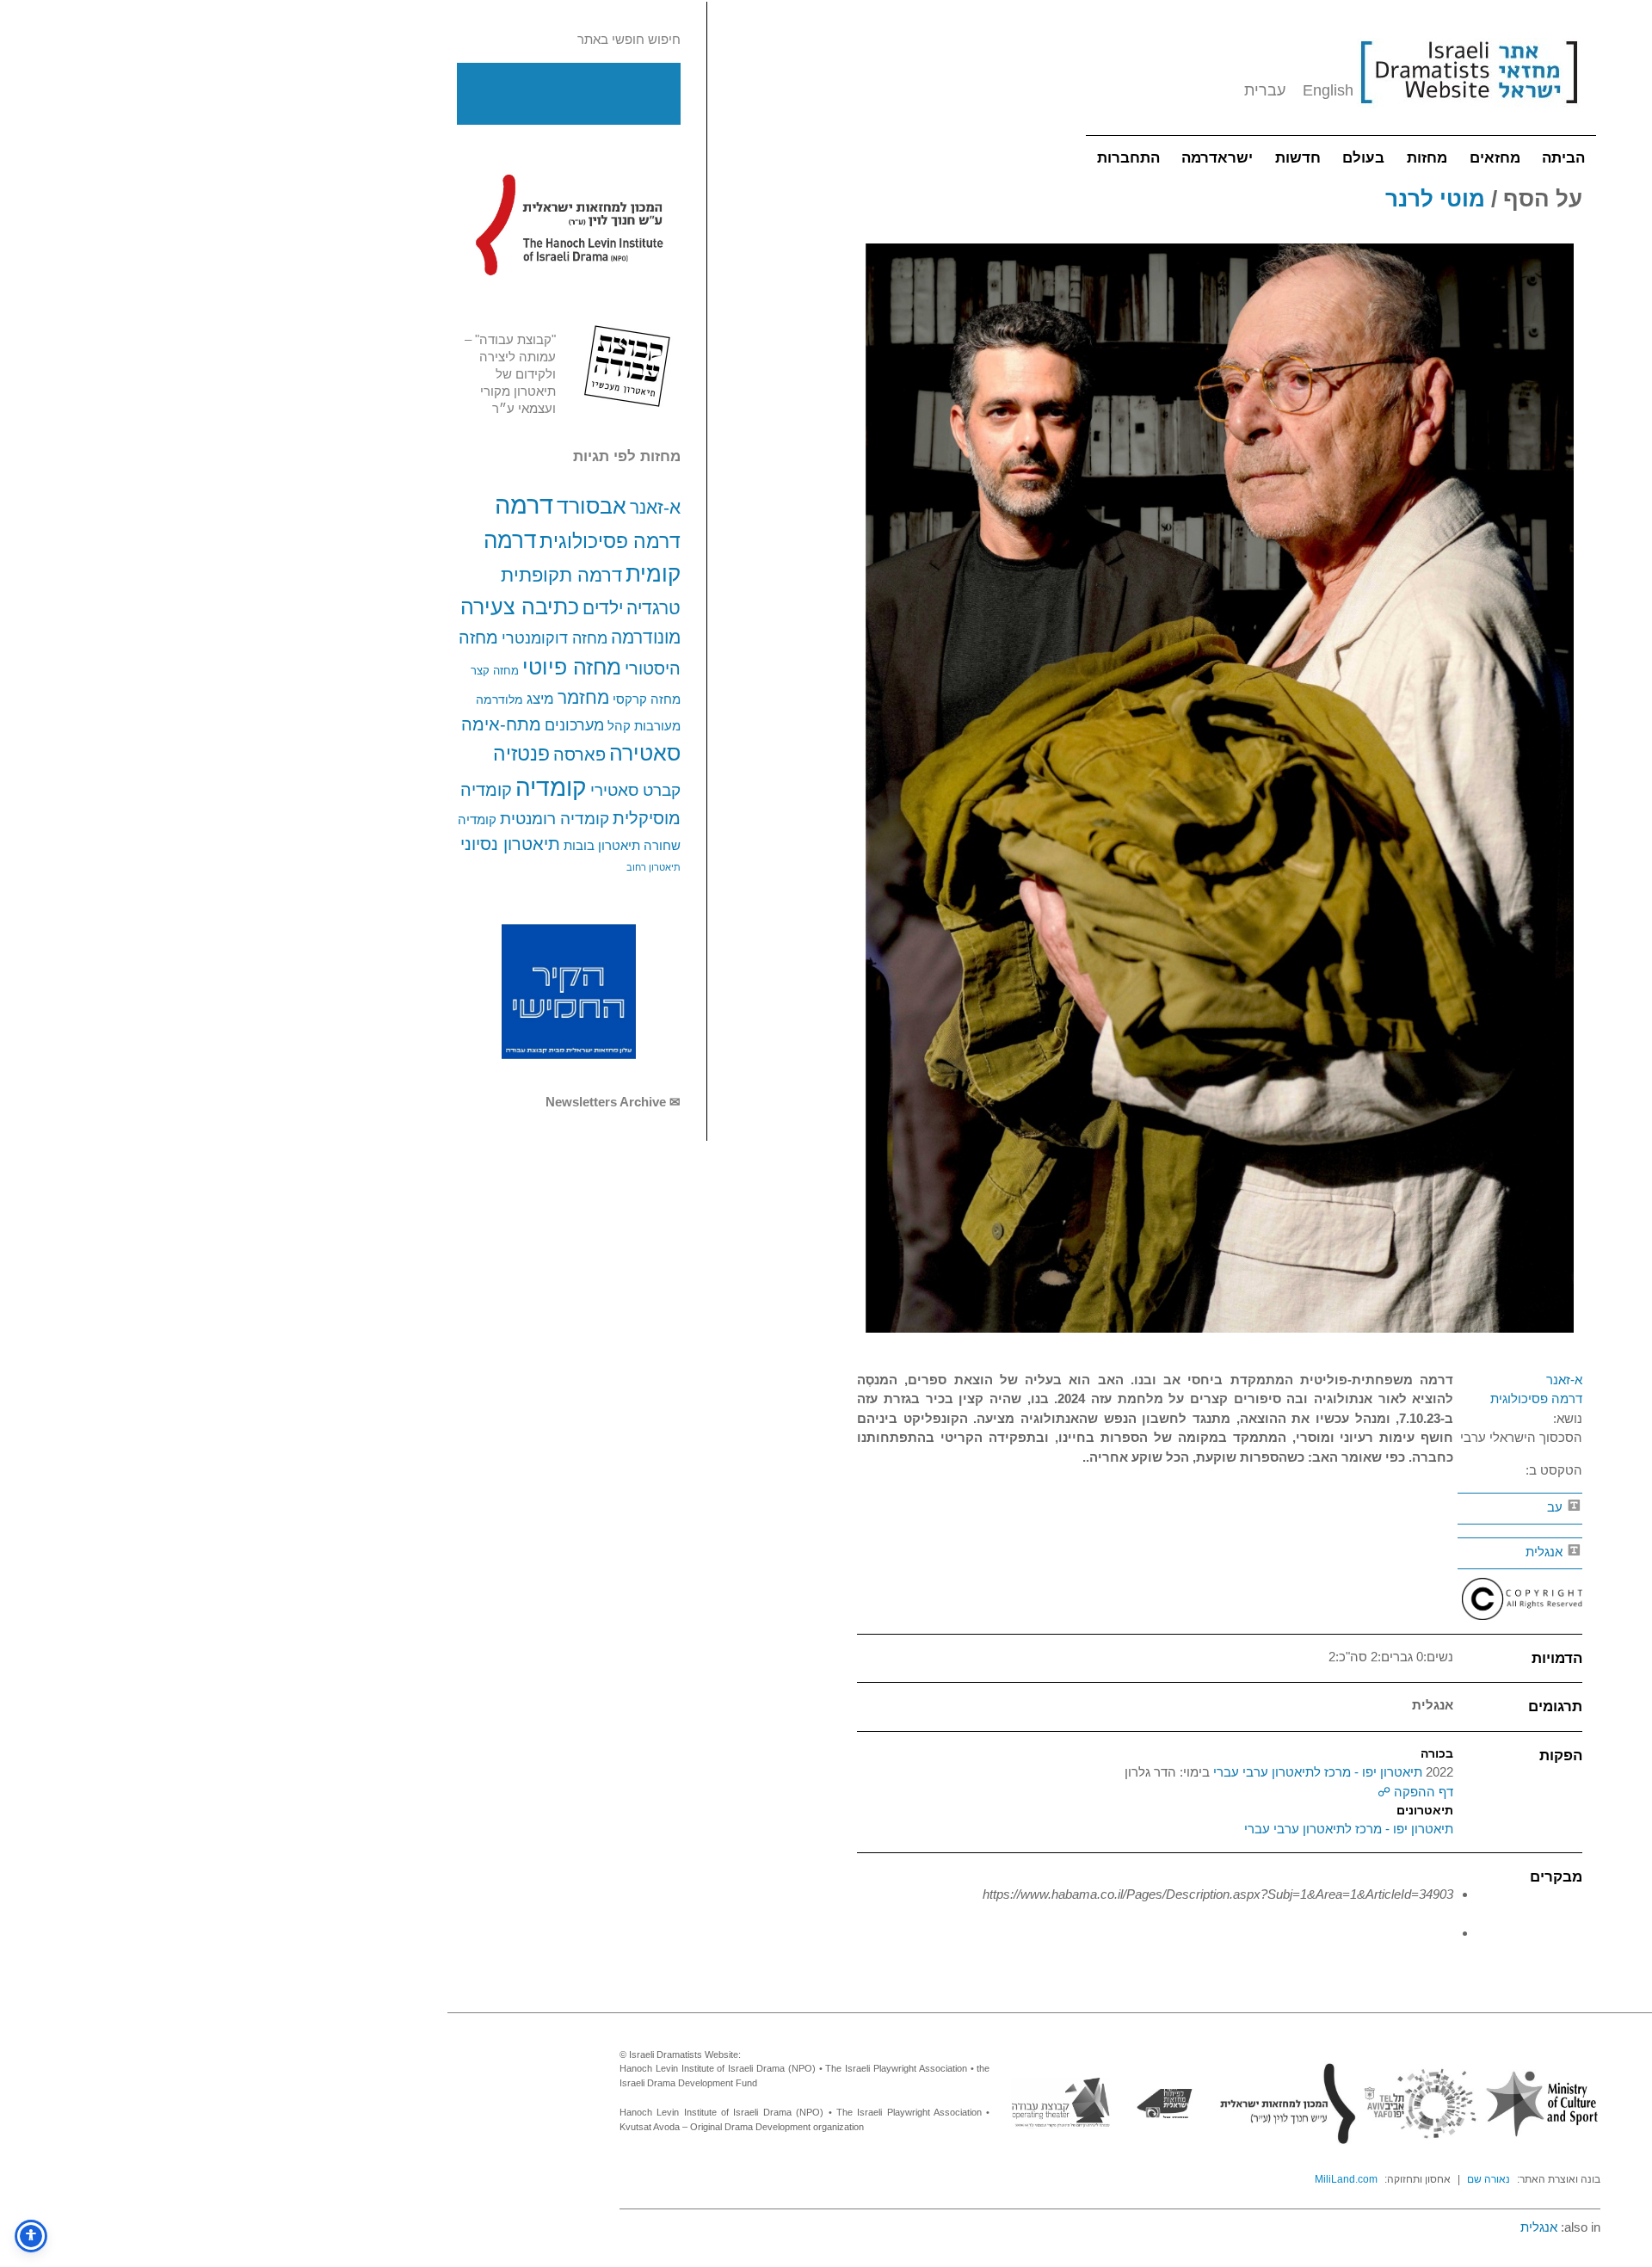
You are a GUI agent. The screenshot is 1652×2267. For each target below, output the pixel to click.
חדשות (1298, 158)
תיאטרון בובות (602, 846)
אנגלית (1546, 1552)
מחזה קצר (495, 671)
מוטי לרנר (1435, 199)
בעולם (1363, 158)
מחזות (1427, 158)
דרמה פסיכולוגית (610, 541)
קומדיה (551, 788)
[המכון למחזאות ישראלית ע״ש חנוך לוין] (569, 225)
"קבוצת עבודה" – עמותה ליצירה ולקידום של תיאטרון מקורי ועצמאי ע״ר (510, 374)
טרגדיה (653, 608)
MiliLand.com (1346, 2179)
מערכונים (574, 725)
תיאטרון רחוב (653, 867)
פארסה (579, 755)
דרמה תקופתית (561, 575)
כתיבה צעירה (520, 607)
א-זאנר (655, 507)
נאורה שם (1489, 2179)
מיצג (540, 699)
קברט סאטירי (635, 790)
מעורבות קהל (644, 726)
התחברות (1128, 158)
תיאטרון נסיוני (510, 844)
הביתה (1563, 158)
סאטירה (645, 753)
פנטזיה (521, 754)
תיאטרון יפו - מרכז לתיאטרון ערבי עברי (1316, 1772)
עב (1556, 1507)
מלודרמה (499, 699)
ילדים (603, 608)
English (1328, 90)
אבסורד (592, 506)
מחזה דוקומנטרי (555, 638)
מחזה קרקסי (647, 699)
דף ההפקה (1422, 1792)
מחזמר (583, 697)
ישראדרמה (1217, 158)
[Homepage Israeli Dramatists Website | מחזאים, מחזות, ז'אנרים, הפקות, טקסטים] (1469, 112)
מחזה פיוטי (572, 667)
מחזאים (1495, 158)
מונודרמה (646, 638)
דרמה (524, 505)
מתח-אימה (501, 724)
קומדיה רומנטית (555, 819)
